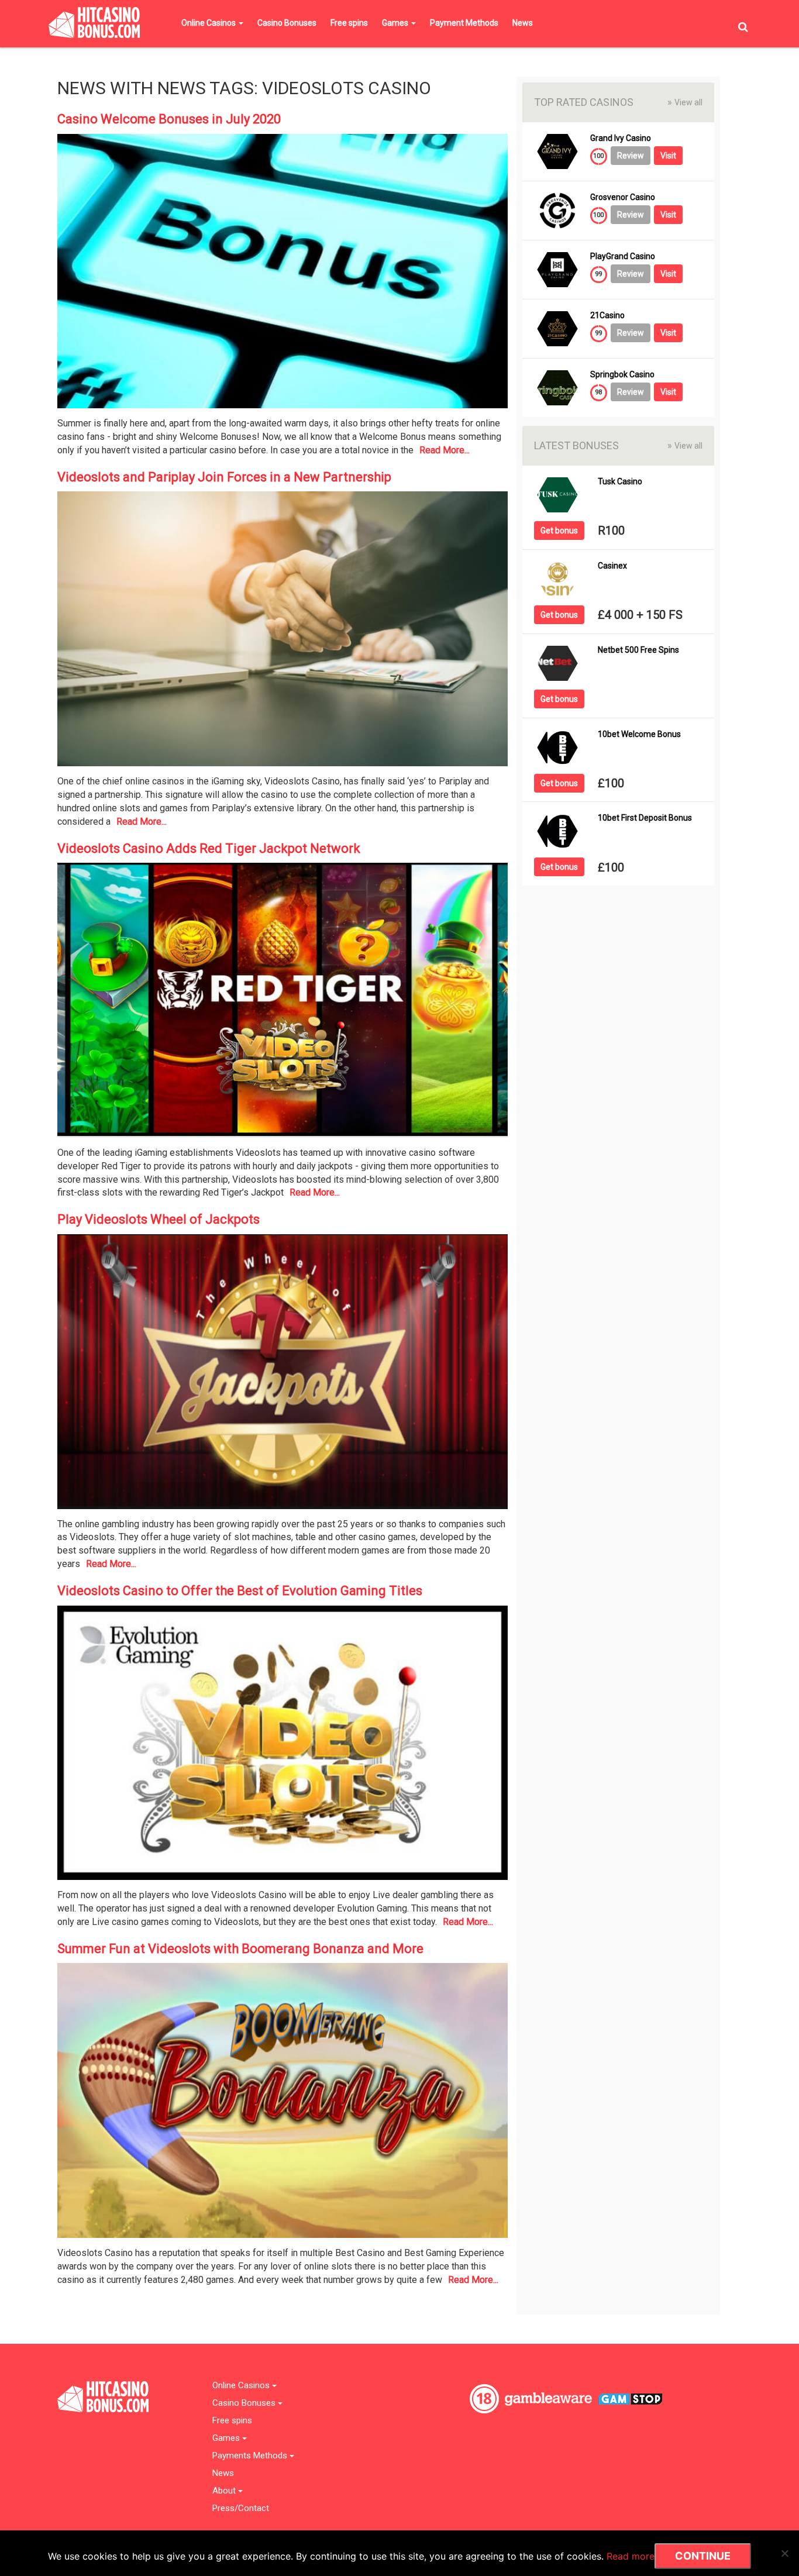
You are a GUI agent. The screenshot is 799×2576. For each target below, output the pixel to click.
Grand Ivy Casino (621, 138)
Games (396, 23)
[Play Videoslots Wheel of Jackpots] (283, 1375)
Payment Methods (464, 23)
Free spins (349, 23)
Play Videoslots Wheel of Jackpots (159, 1219)
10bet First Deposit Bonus (645, 818)
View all (685, 102)
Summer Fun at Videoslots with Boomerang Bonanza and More (240, 1949)
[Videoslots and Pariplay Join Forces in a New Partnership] (283, 633)
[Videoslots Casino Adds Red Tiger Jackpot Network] (283, 1004)
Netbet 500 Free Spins (638, 650)
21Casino (607, 316)
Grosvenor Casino (623, 197)
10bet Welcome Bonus (639, 734)
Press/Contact (241, 2508)
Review (631, 156)
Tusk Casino (620, 482)
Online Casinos (209, 23)
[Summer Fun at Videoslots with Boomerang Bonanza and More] (283, 2104)
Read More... (445, 450)
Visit (668, 156)
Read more (631, 2556)
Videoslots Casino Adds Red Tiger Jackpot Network (209, 848)
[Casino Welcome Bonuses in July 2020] (283, 275)
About (225, 2491)
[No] (784, 2553)
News (523, 23)
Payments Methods (251, 2456)
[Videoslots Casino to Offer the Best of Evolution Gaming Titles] (283, 1746)
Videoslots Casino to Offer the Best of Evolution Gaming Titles (240, 1591)
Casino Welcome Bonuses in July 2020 (169, 119)
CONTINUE (703, 2556)
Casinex (612, 566)
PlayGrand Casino (623, 256)
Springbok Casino (622, 375)
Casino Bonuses (287, 23)
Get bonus (559, 531)
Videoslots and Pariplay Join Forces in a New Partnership (224, 477)
